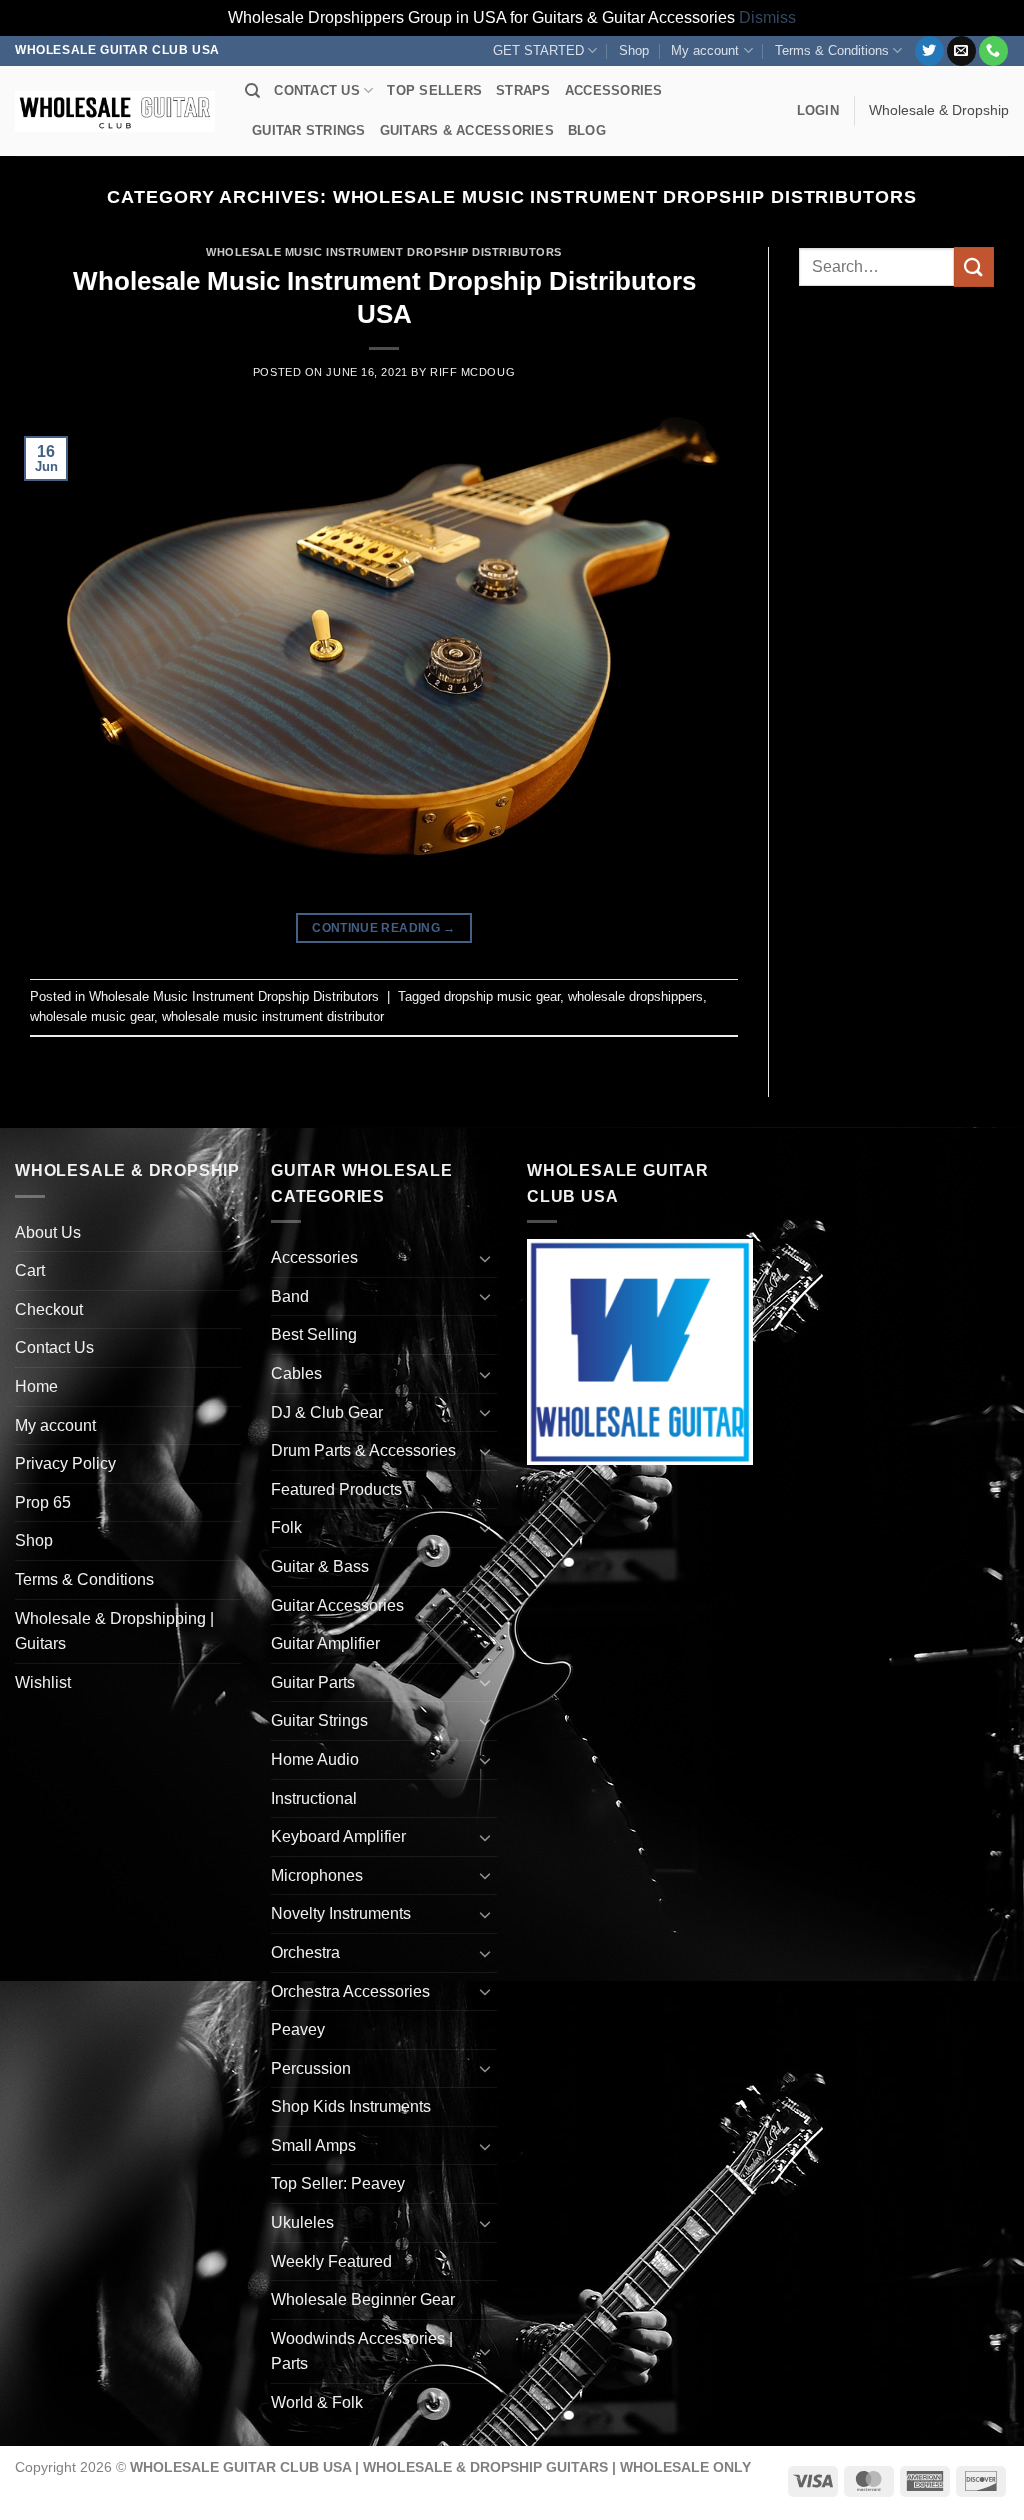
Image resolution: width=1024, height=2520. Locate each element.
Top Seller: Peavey (338, 2183)
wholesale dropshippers (635, 996)
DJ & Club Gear (327, 1412)
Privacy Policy (65, 1463)
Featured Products (336, 1489)
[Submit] (974, 266)
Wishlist (43, 1682)
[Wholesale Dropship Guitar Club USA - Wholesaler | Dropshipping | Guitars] (115, 111)
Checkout (49, 1309)
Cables (296, 1373)
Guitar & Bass (320, 1566)
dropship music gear (502, 996)
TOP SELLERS (434, 90)
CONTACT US (317, 90)
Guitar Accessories (337, 1605)
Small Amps (313, 2145)
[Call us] (993, 51)
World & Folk (317, 2402)
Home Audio (315, 1759)
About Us (48, 1232)
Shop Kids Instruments (351, 2106)
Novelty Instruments (341, 1913)
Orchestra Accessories (350, 1991)
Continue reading (384, 928)
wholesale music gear (92, 1016)
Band (290, 1296)
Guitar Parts (313, 1682)
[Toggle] (485, 1258)
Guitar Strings (319, 1720)
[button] (818, 111)
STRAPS (523, 90)
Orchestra (305, 1952)
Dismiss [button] (767, 17)
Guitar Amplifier (325, 1643)
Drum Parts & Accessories (363, 1450)
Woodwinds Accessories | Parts (362, 2351)
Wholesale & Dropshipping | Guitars (114, 1631)
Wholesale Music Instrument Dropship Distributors (384, 252)
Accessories (314, 1257)
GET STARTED (538, 50)
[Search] (252, 91)
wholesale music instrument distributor (273, 1016)
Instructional (314, 1798)
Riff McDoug (472, 372)
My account (705, 50)
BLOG (587, 130)
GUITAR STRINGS (309, 130)
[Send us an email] (961, 51)
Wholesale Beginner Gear (363, 2299)
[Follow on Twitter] (929, 51)
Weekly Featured (331, 2261)
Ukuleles (302, 2222)
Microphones (317, 1875)
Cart (30, 1270)
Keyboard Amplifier (338, 1836)
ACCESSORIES (614, 90)
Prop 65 (43, 1502)
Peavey (298, 2029)
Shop (634, 50)
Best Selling (314, 1334)
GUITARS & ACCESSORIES (467, 130)
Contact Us (54, 1347)
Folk (286, 1527)
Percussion (311, 2068)
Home (36, 1386)
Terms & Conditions (832, 50)
